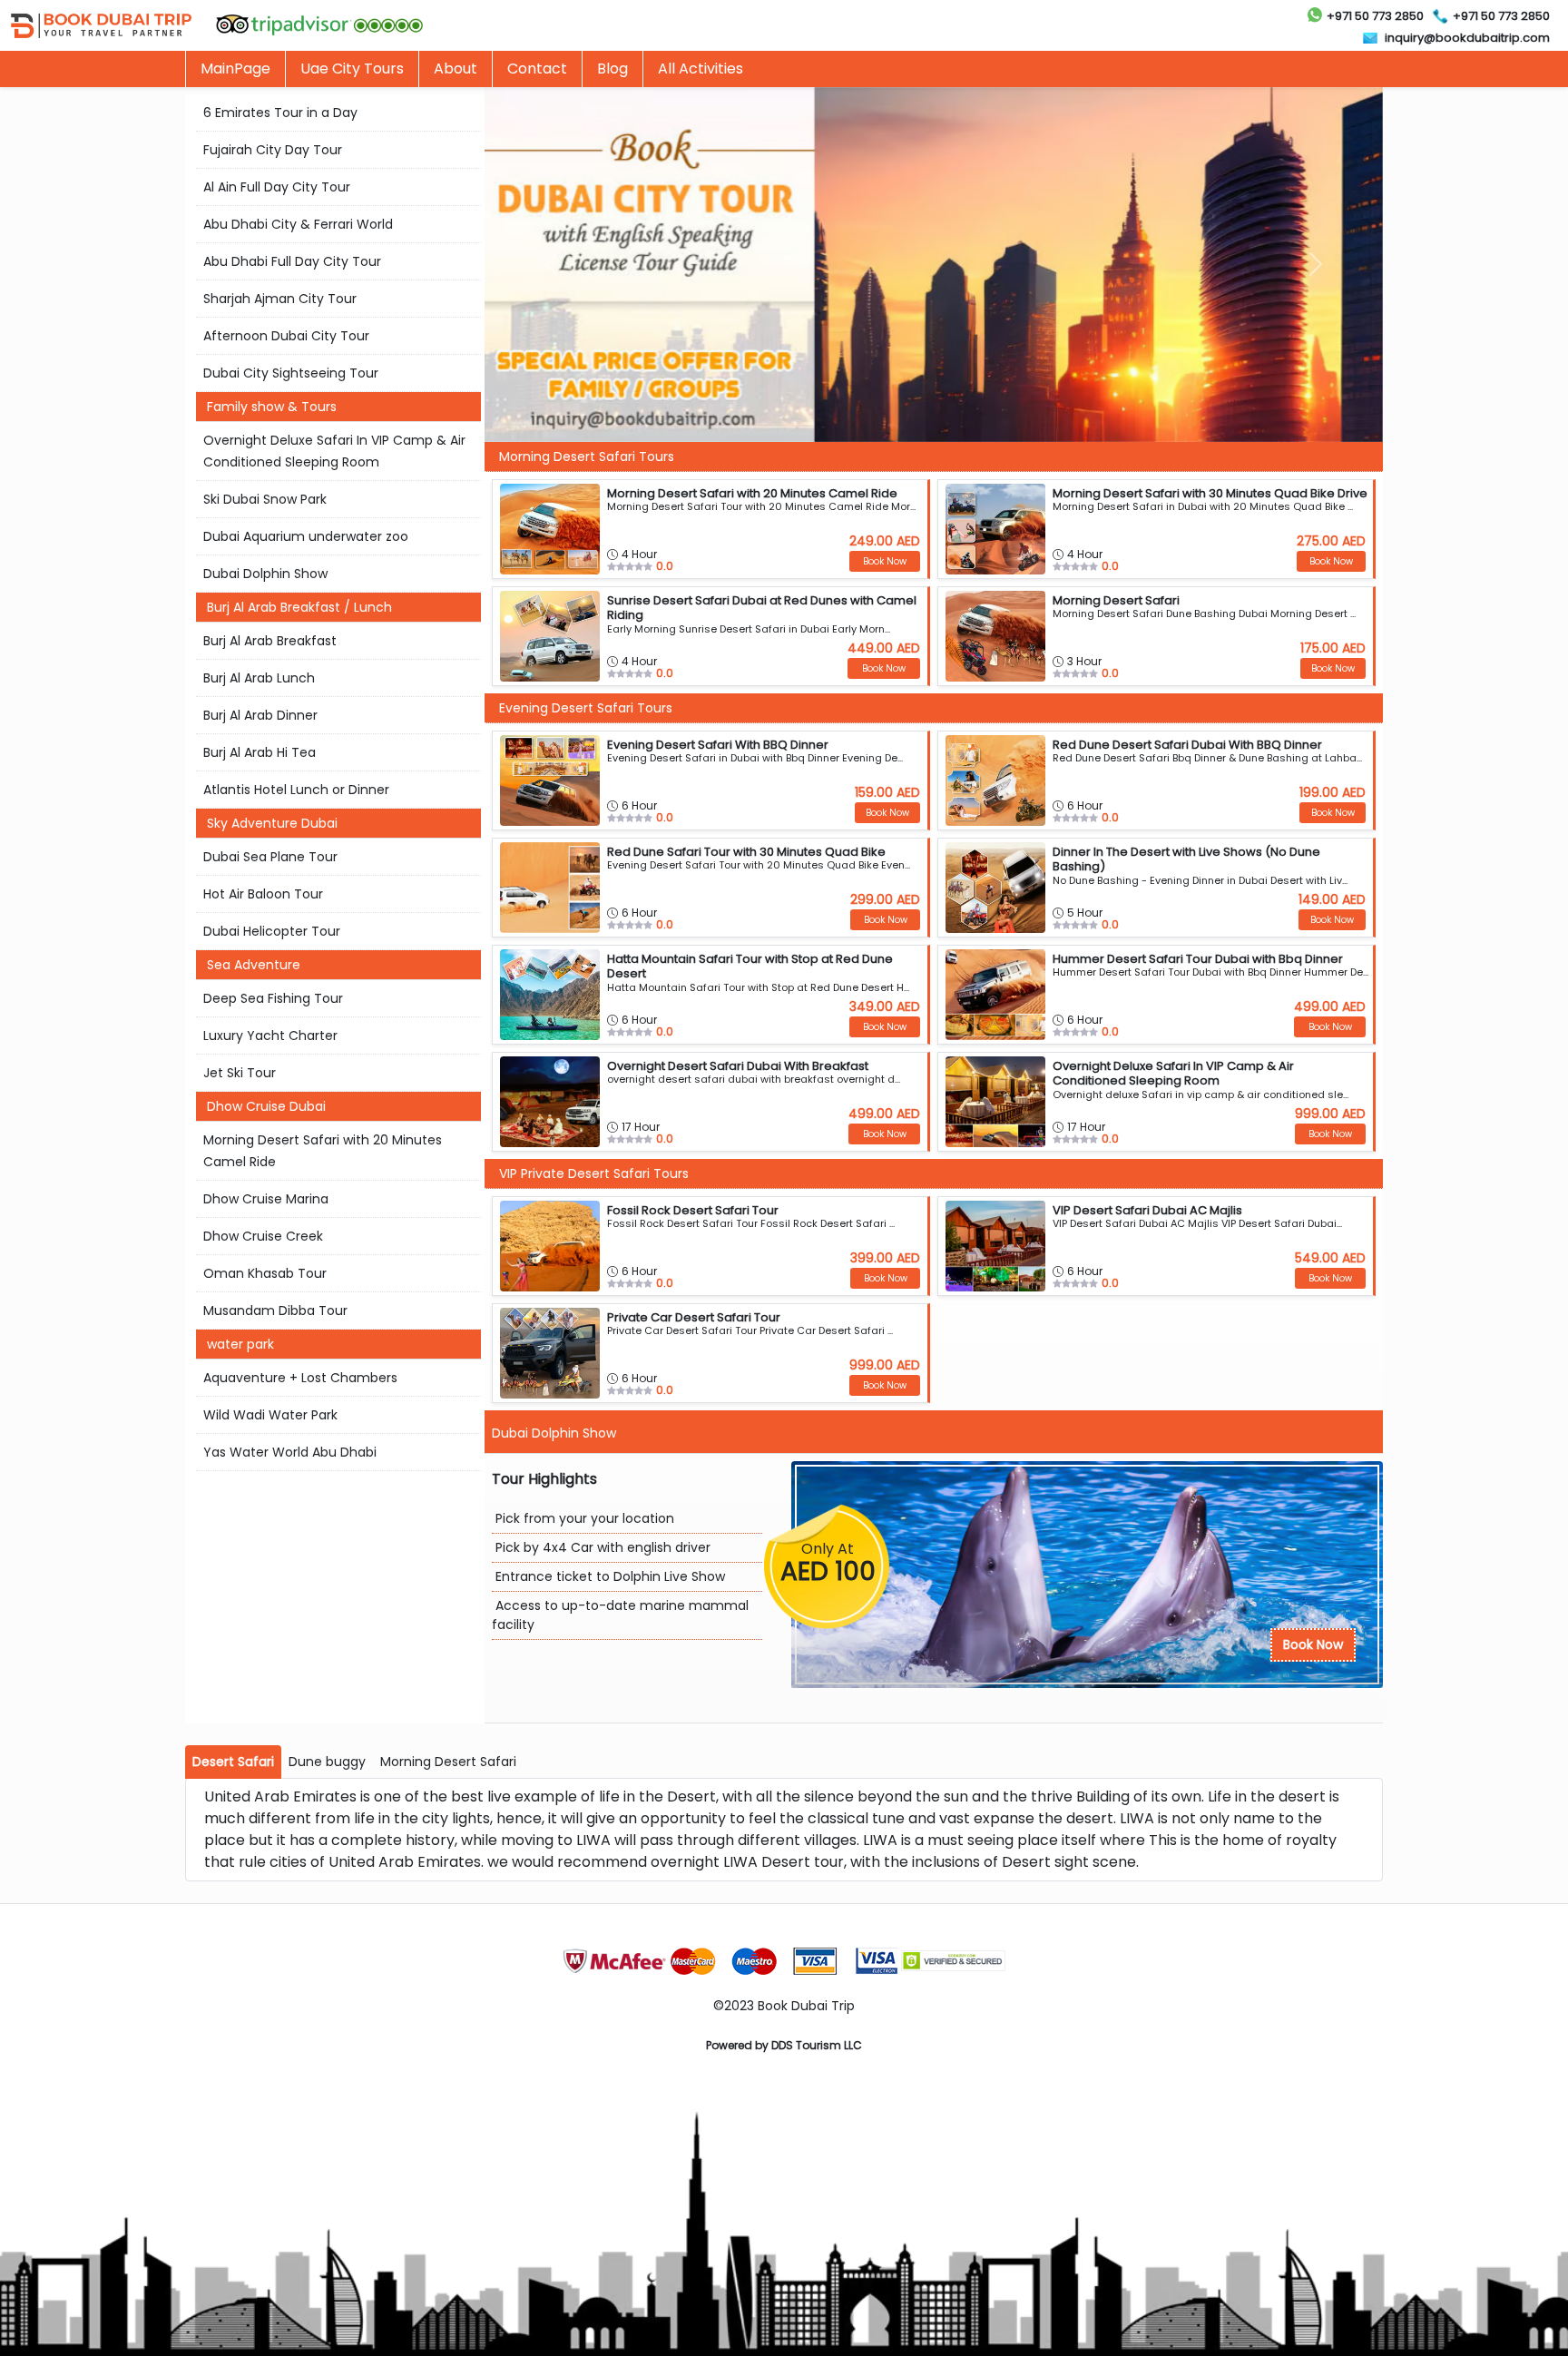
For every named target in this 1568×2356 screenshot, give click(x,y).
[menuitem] (352, 69)
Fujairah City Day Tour (273, 150)
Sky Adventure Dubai (272, 823)
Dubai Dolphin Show (265, 574)
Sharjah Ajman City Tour (280, 299)
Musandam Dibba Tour (275, 1311)
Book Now (1313, 1644)
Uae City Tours (352, 69)
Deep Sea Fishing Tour (273, 998)
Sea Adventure (254, 965)
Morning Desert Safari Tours (587, 456)
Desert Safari (233, 1762)
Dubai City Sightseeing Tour (291, 373)
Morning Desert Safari (448, 1762)
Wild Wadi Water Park (270, 1415)
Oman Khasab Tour (265, 1273)
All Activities (701, 69)
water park (240, 1344)
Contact (537, 69)
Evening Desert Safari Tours (586, 708)
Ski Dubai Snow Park (265, 499)
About (456, 69)
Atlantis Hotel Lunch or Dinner (296, 790)
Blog (612, 69)
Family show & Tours (272, 407)
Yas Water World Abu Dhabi (290, 1452)
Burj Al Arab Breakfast (270, 641)
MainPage (235, 69)
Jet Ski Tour (240, 1073)
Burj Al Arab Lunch (259, 678)
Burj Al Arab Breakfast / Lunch (299, 607)
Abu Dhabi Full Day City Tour (292, 261)
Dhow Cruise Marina (266, 1199)
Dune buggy (327, 1762)
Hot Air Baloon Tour (263, 894)
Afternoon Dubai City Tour (286, 336)
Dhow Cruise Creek (263, 1236)
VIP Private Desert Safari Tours (594, 1173)
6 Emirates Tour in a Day (280, 113)
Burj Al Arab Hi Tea (260, 752)
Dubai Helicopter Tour (272, 931)
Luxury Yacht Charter (270, 1036)
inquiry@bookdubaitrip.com (1467, 38)
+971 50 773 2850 (1375, 16)
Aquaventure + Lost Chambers (300, 1378)
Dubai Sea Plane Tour (270, 857)
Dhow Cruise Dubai (266, 1106)
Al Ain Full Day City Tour (277, 187)
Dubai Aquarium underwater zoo (306, 536)
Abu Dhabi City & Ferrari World (298, 224)
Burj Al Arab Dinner (260, 715)
